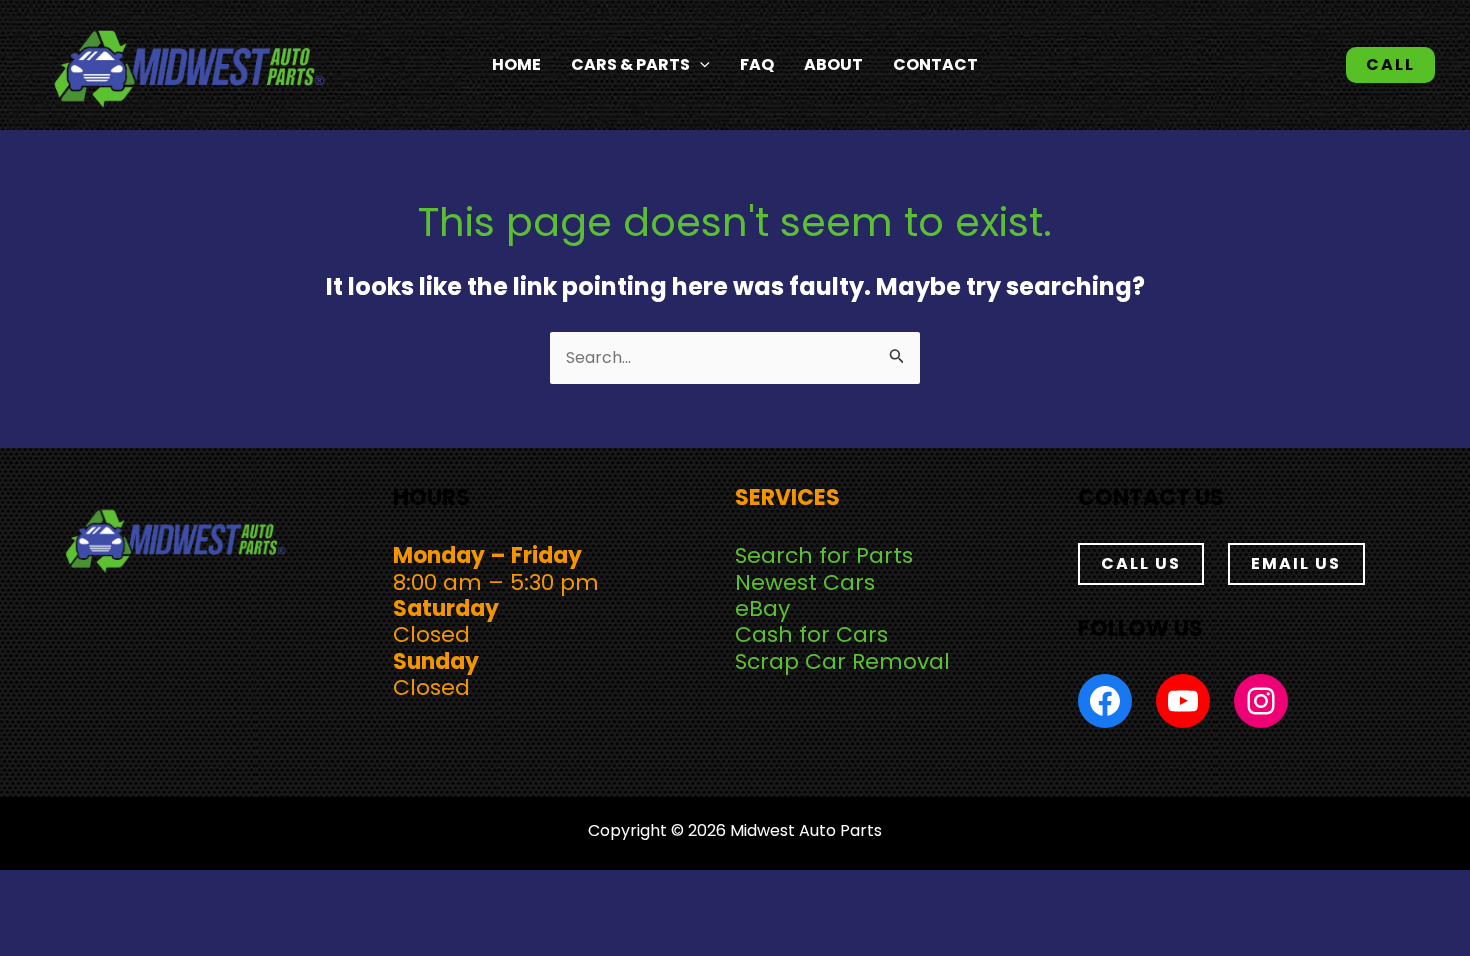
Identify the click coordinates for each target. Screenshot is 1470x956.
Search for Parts (824, 555)
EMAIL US (1296, 563)
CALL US (1141, 563)
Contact (935, 64)
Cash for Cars (811, 634)
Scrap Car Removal (842, 661)
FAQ (757, 64)
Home (516, 64)
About (833, 64)
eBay (762, 608)
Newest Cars (805, 582)
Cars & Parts (630, 64)
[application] (700, 65)
